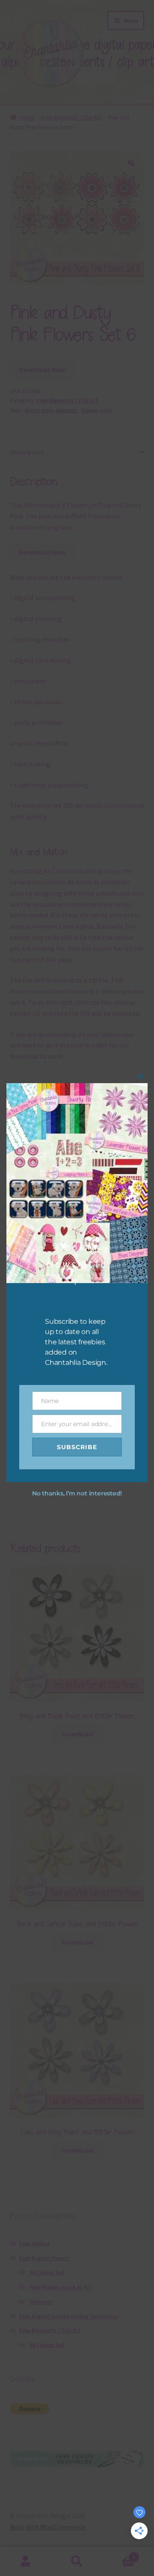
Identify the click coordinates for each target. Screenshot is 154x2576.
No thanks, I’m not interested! (77, 1493)
